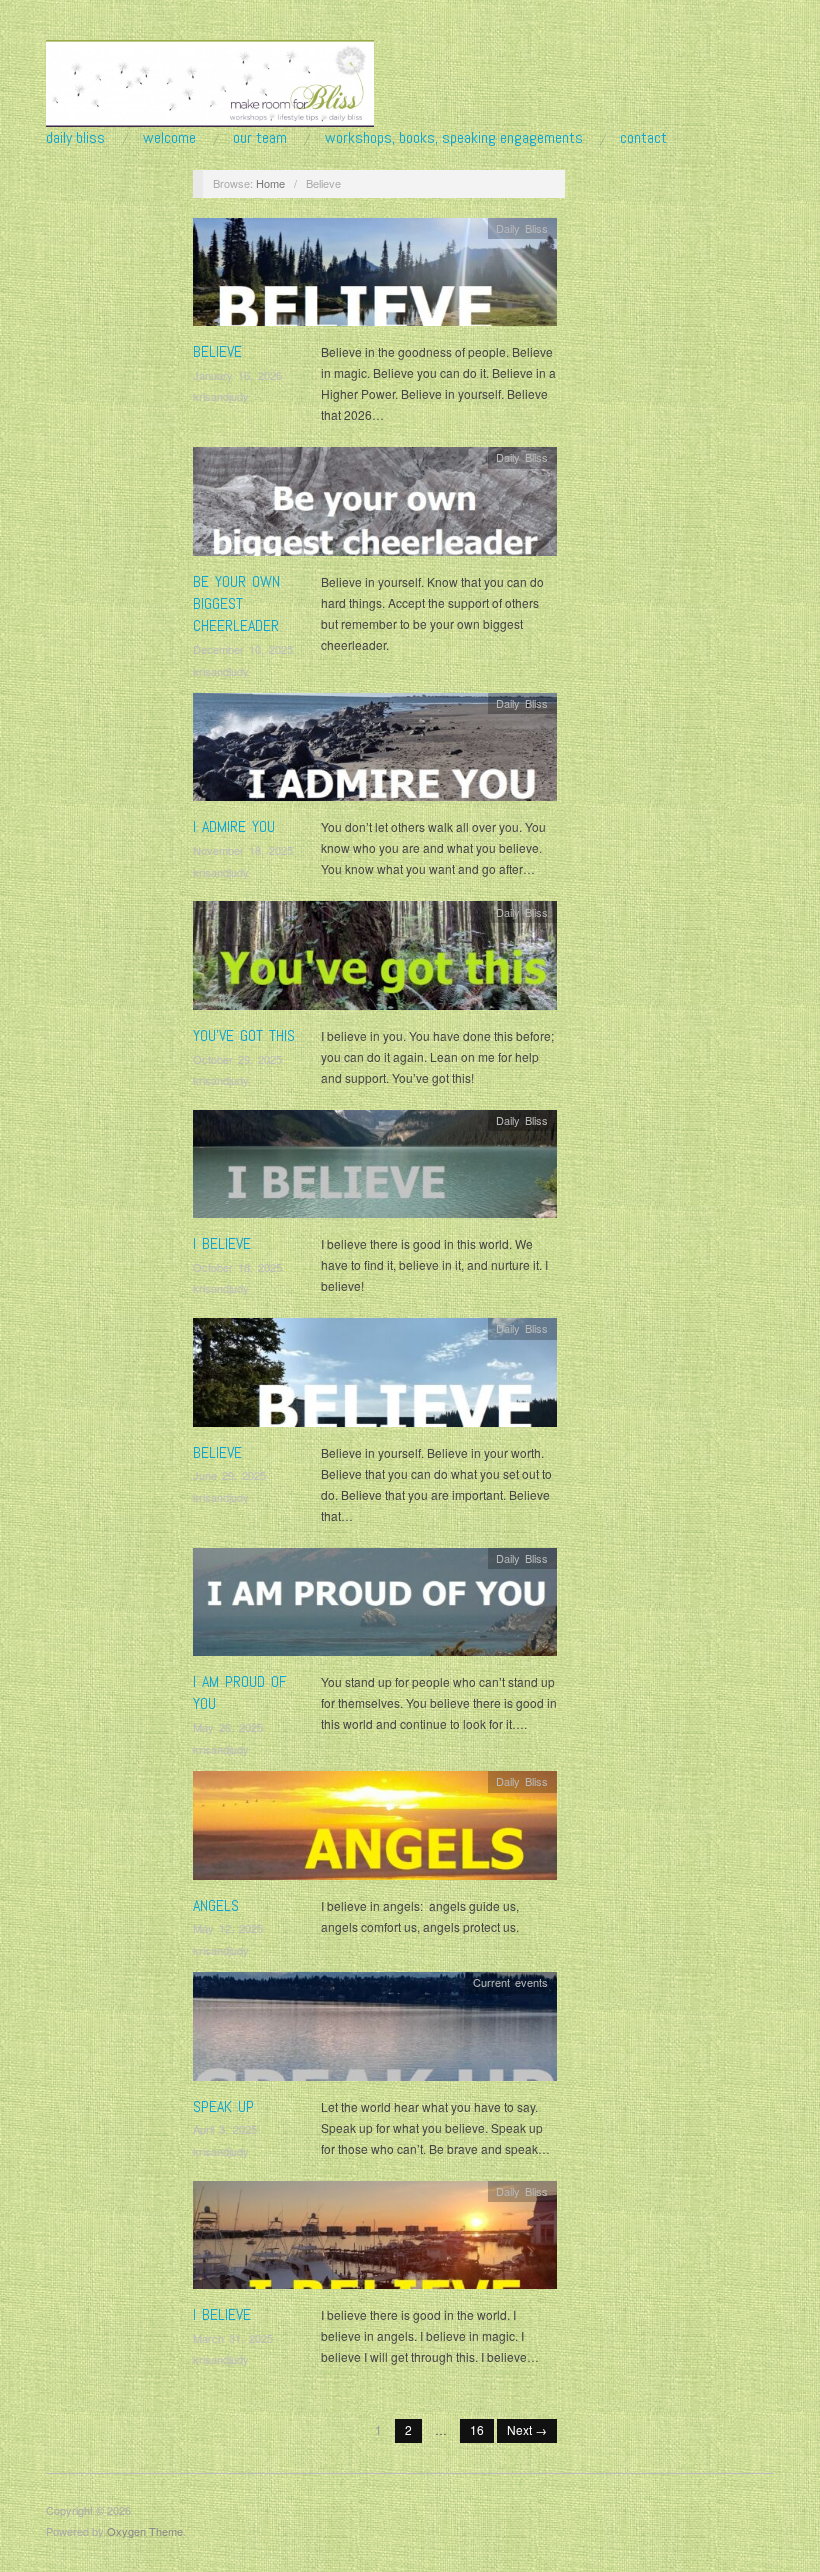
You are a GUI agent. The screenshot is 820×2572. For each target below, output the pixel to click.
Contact (643, 138)
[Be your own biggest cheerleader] (375, 506)
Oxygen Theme (145, 2531)
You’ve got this (244, 1035)
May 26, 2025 (228, 1727)
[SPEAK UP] (375, 2031)
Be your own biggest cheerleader (236, 604)
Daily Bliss (75, 138)
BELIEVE (217, 351)
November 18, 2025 (243, 850)
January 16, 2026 (237, 375)
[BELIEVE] (375, 277)
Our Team (260, 138)
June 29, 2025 (229, 1475)
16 (477, 2429)
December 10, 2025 (243, 649)
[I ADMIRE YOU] (375, 752)
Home (270, 183)
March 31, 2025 (233, 2338)
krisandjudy (221, 396)
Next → (527, 2429)
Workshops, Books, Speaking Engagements (454, 138)
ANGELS (216, 1905)
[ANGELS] (375, 1830)
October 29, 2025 (237, 1059)
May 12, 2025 (228, 1928)
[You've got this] (375, 960)
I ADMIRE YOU (234, 826)
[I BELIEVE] (375, 1169)
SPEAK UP (223, 2106)
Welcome (169, 138)
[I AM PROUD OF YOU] (375, 1606)
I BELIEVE (222, 1243)
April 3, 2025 (225, 2129)
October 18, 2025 (237, 1267)
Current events (510, 1982)
